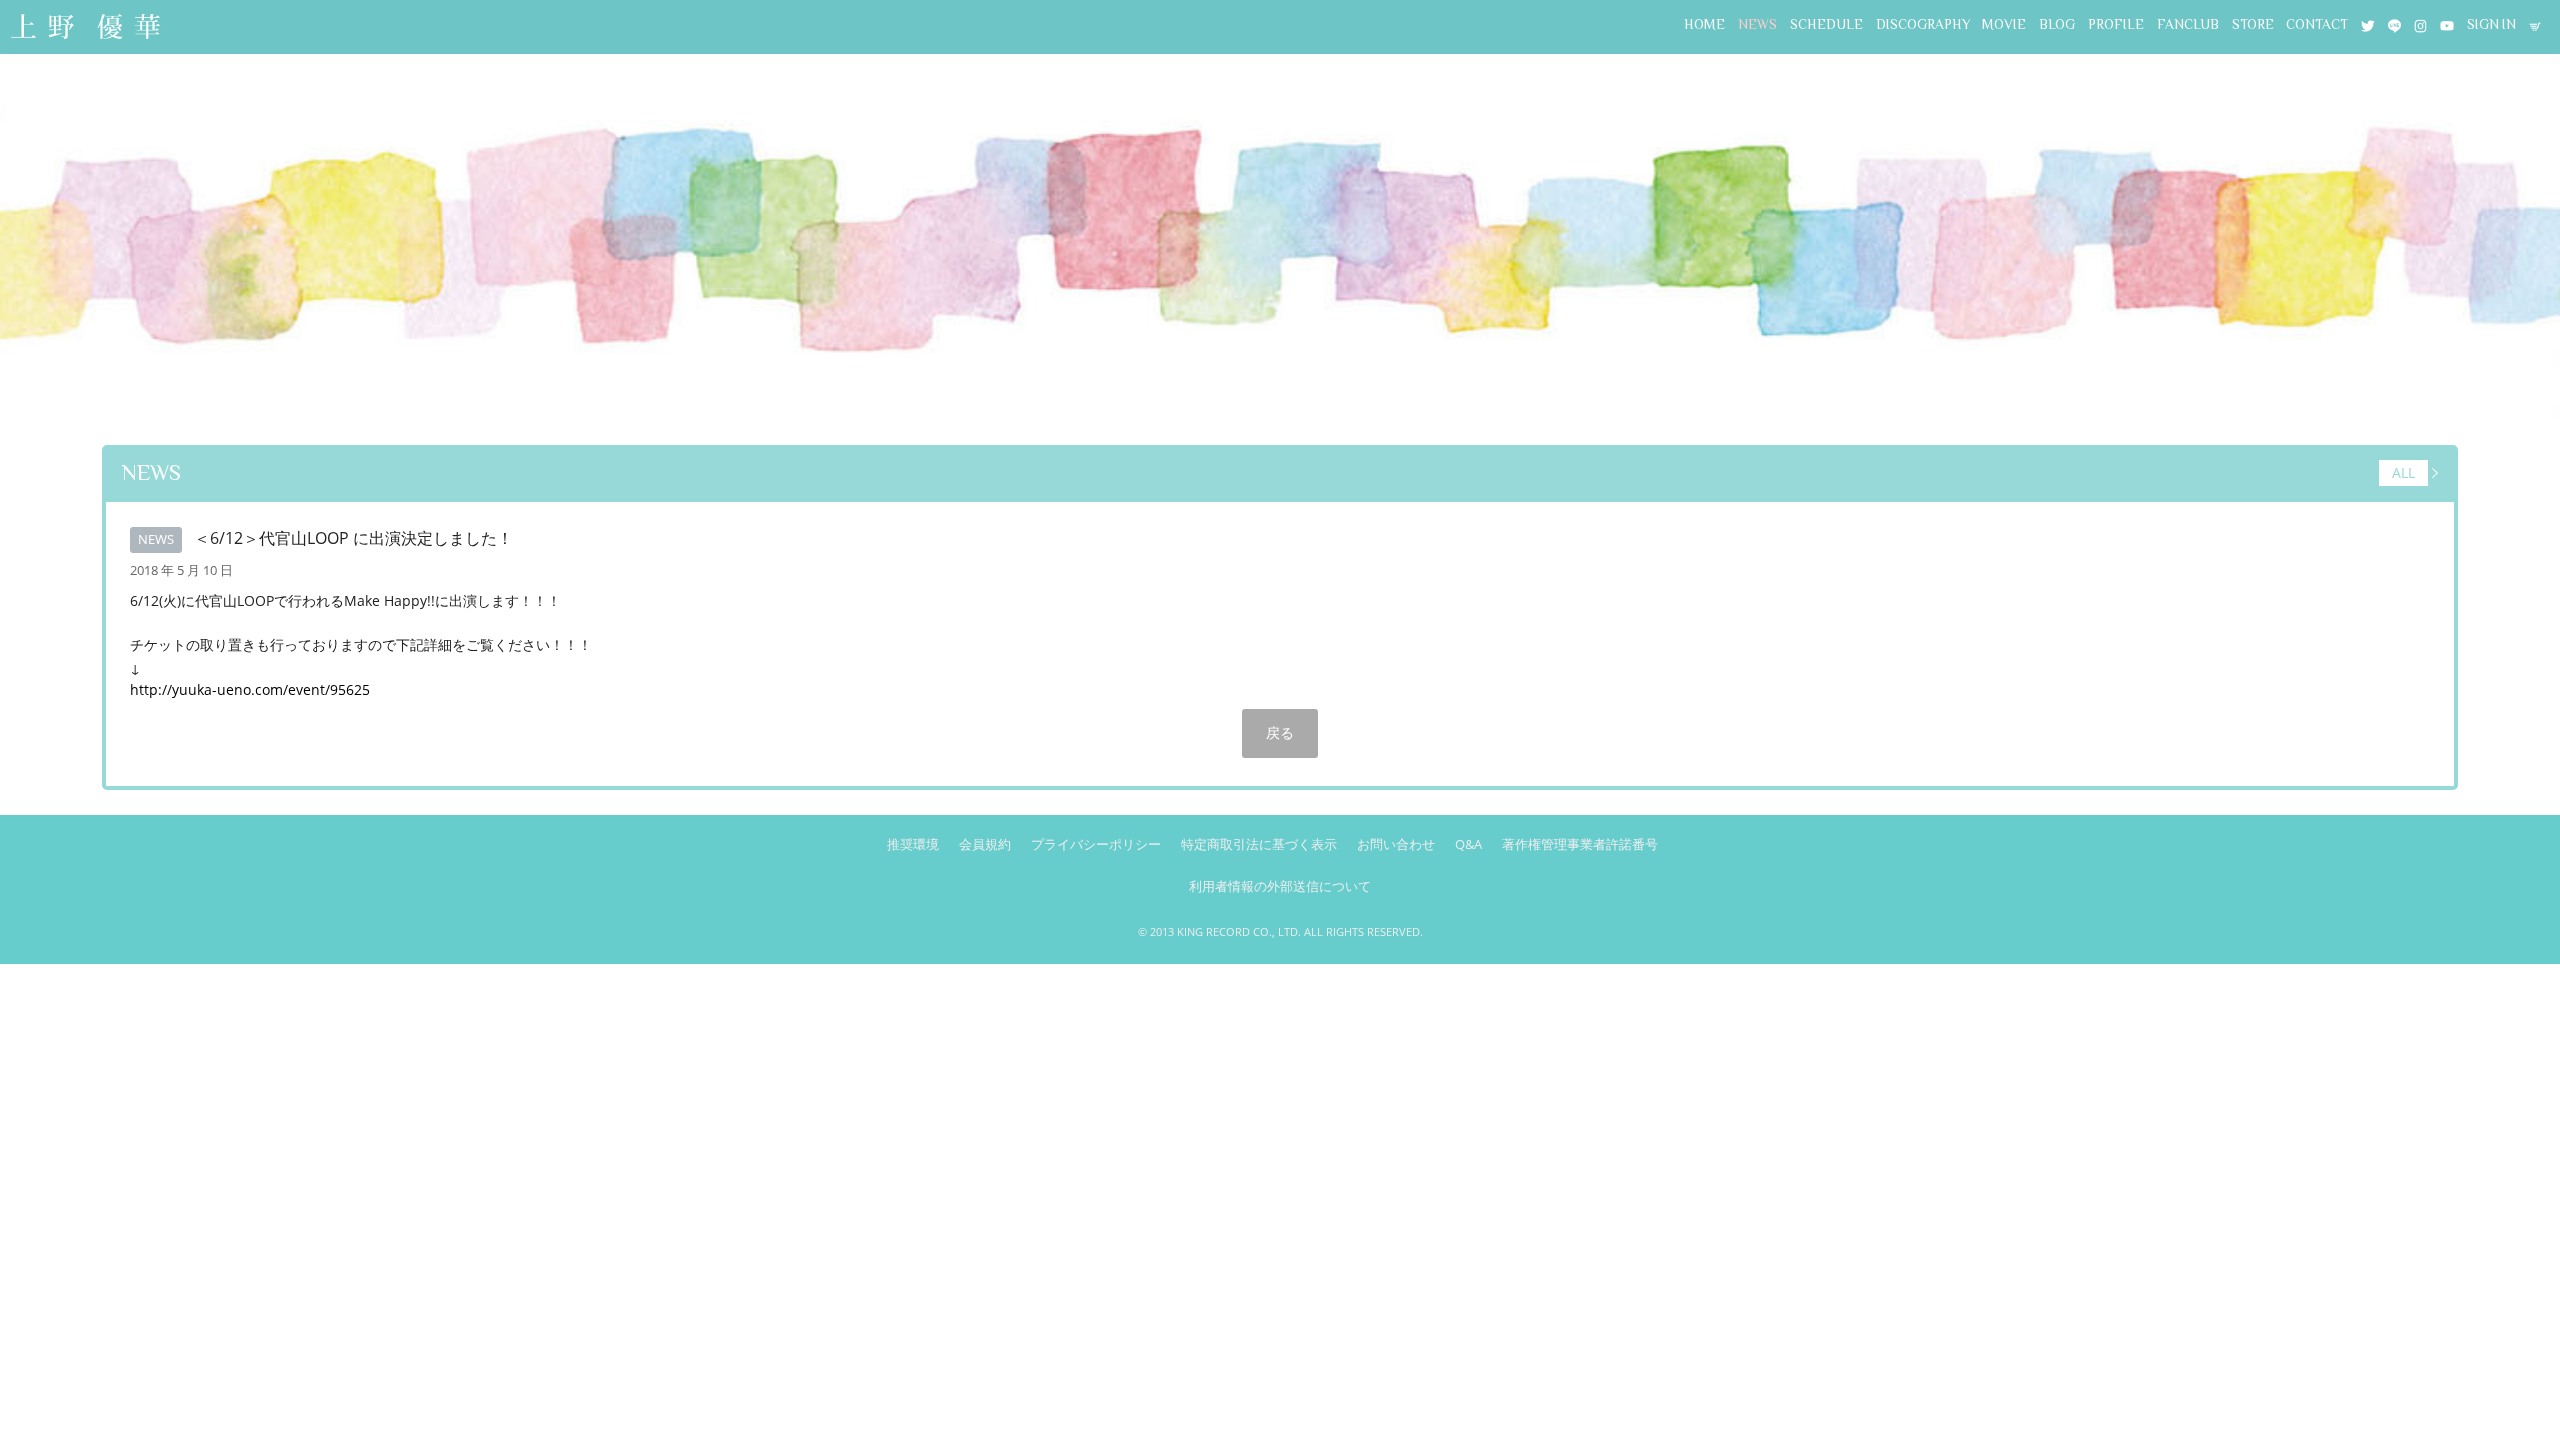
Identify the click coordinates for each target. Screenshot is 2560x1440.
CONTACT (2317, 24)
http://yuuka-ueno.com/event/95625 (250, 689)
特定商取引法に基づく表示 (1259, 844)
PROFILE (2116, 24)
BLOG (2057, 24)
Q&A (1468, 844)
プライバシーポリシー (1096, 844)
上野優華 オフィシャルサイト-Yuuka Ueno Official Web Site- (85, 28)
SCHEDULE (1826, 24)
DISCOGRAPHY (1923, 24)
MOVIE (2004, 24)
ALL (2403, 473)
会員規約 (985, 844)
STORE (2253, 24)
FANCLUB (2188, 24)
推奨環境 (913, 844)
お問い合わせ (1396, 844)
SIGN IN (2491, 24)
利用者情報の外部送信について (1280, 886)
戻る (1280, 732)
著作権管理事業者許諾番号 (1580, 844)
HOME (1704, 24)
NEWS (1757, 24)
